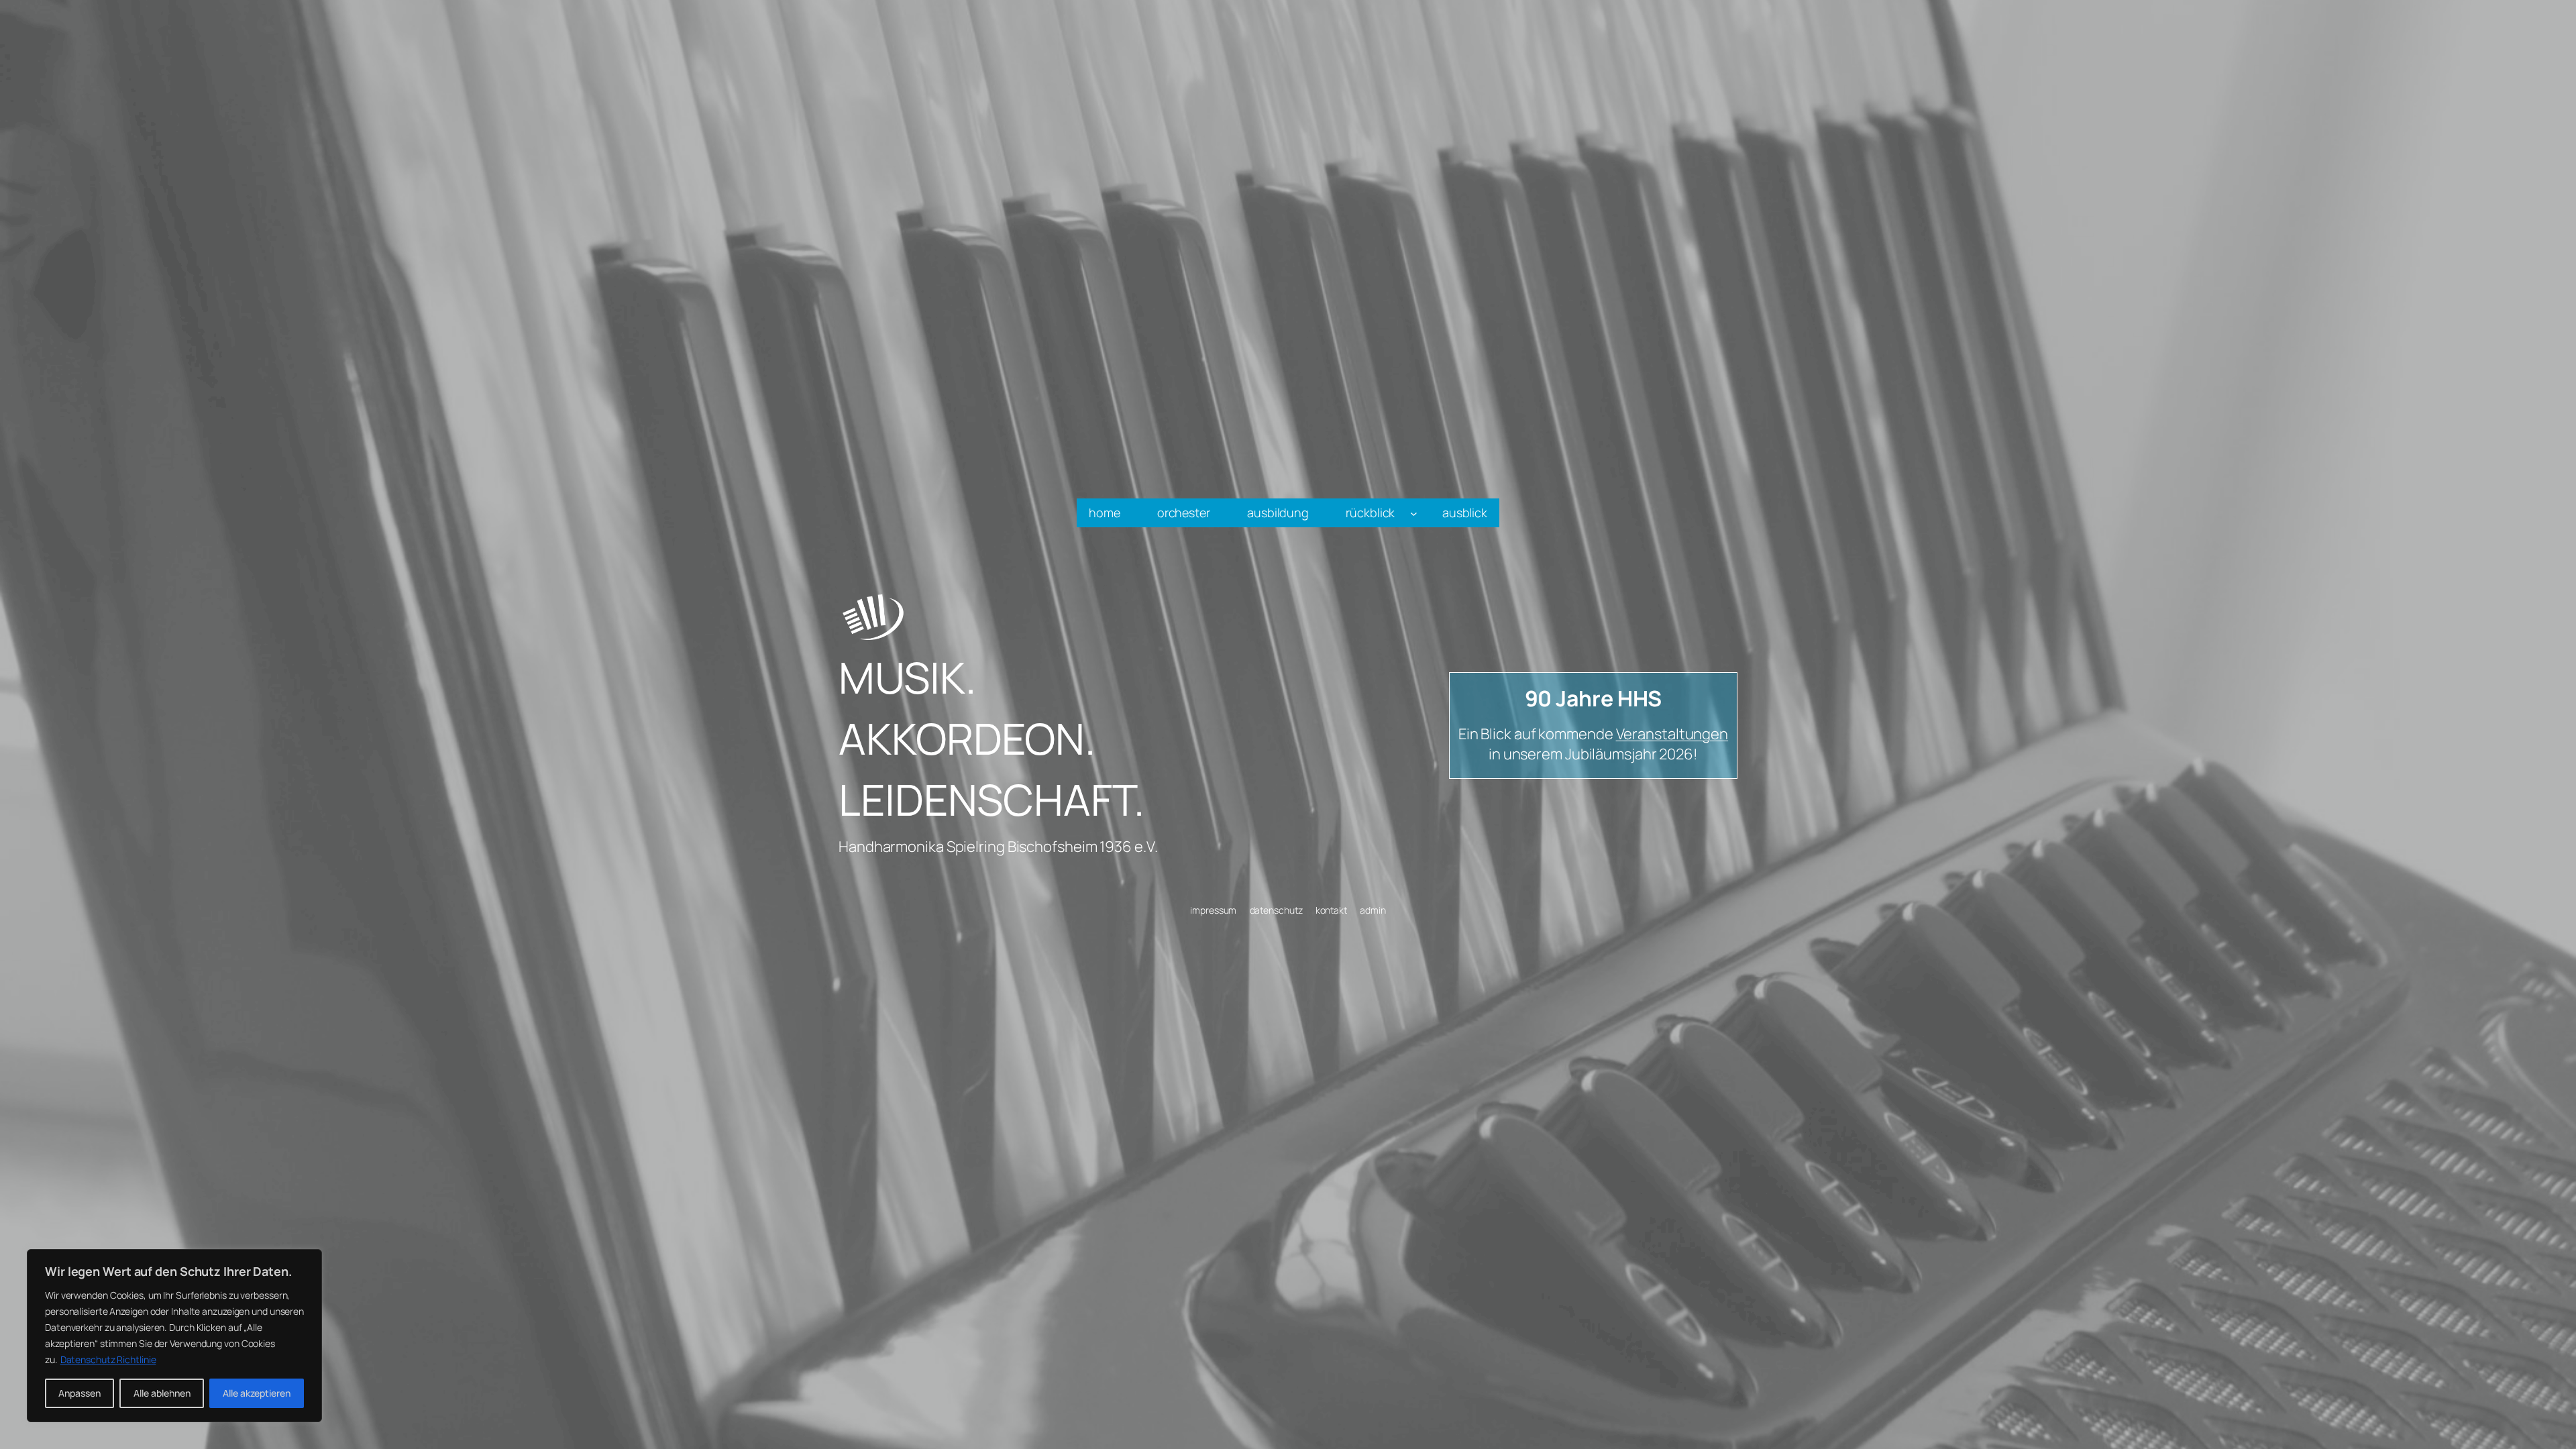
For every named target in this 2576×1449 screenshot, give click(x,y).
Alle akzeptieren (257, 1393)
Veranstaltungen (1672, 734)
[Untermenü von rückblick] (1414, 513)
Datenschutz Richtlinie (108, 1359)
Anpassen (79, 1393)
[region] (174, 1336)
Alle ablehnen (162, 1393)
